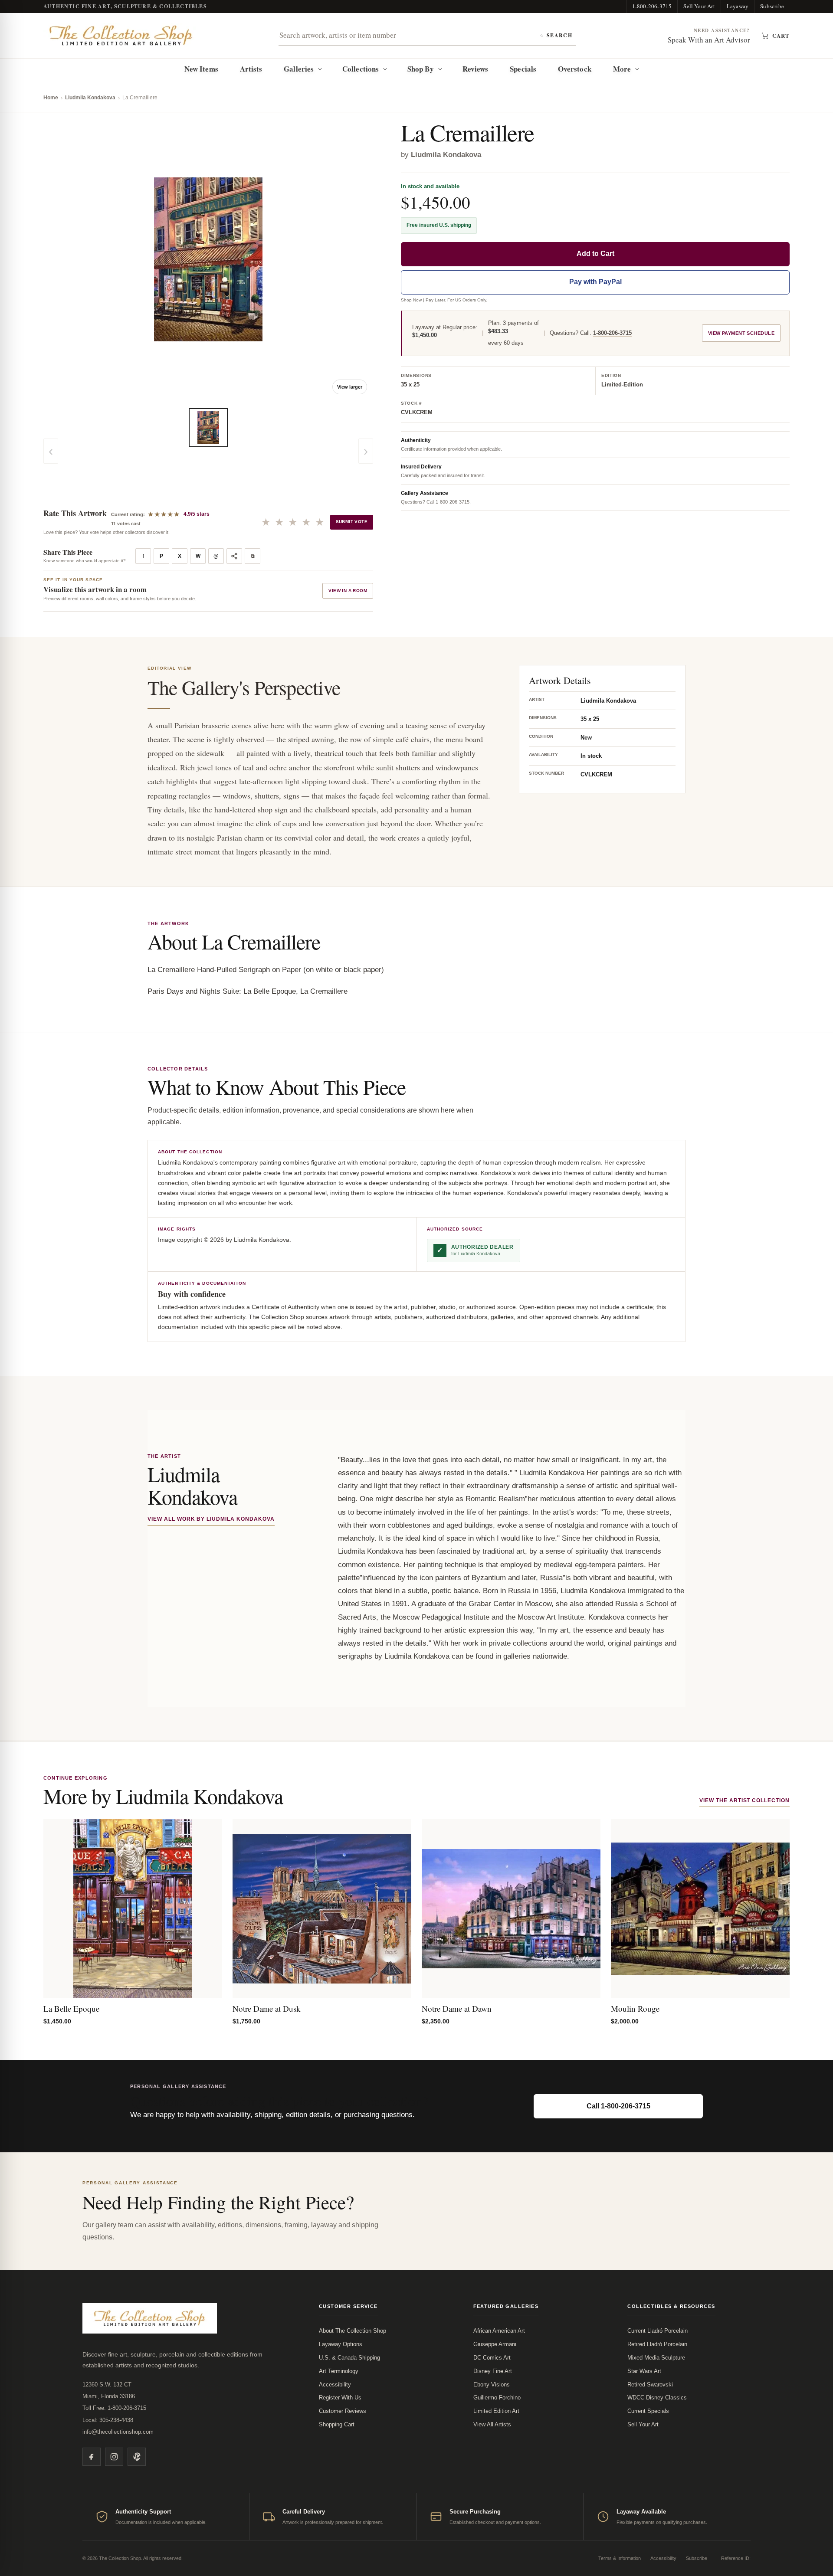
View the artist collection (744, 1800)
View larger (350, 387)
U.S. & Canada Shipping (349, 2358)
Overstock (575, 69)
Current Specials (648, 2411)
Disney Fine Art (493, 2371)
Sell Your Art (699, 6)
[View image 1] (208, 428)
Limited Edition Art (496, 2411)
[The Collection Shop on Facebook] (92, 2457)
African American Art (499, 2331)
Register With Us (340, 2398)
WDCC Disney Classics (657, 2398)
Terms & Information (620, 2558)
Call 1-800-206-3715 (618, 2106)
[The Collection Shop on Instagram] (114, 2457)
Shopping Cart (337, 2424)
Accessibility (335, 2385)
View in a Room (348, 591)
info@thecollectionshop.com (118, 2432)
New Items (201, 69)
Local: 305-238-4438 (108, 2420)
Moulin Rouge (635, 2008)
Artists (251, 69)
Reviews (476, 69)
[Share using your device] (234, 556)
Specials (523, 69)
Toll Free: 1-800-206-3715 (114, 2408)
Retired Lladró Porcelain (657, 2344)
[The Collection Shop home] (121, 36)
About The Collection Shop (353, 2331)
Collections (361, 69)
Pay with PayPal (595, 282)
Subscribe (772, 6)
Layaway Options (341, 2344)
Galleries (299, 69)
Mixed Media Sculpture (656, 2358)
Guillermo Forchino (497, 2398)
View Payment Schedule (741, 334)
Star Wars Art (644, 2371)
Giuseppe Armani (495, 2344)
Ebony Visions (492, 2385)
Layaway (738, 6)
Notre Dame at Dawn (457, 2008)
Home (51, 98)
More (622, 69)
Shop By (421, 69)
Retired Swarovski (650, 2385)
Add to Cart (595, 254)
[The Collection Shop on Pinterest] (137, 2457)
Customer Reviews (343, 2411)
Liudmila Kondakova (90, 98)
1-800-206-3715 (652, 6)
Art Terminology (339, 2371)
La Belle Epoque (71, 2008)
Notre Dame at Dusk (267, 2008)
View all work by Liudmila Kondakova (211, 1519)
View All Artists (492, 2424)
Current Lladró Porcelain (658, 2331)
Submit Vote (352, 522)
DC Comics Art (492, 2358)
